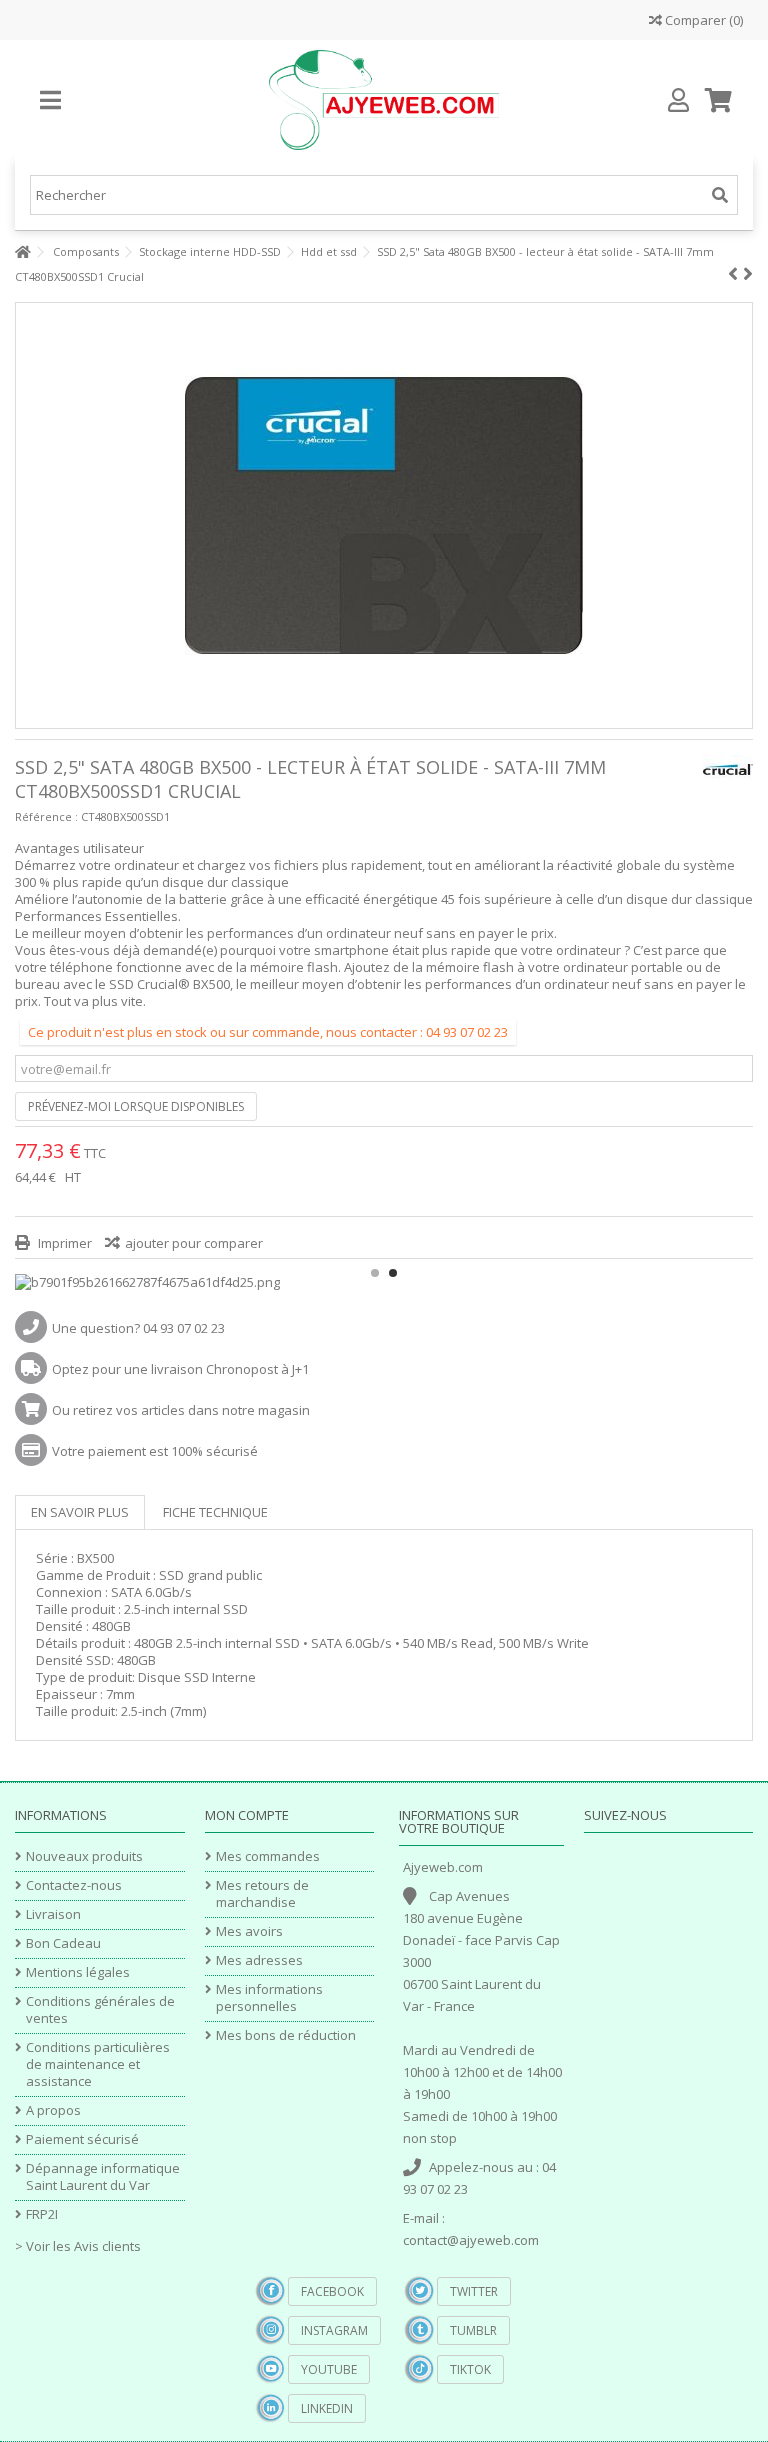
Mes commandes (268, 1856)
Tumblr (473, 2330)
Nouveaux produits (84, 1856)
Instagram (334, 2330)
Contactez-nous (74, 1885)
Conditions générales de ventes (100, 2010)
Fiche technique (215, 1512)
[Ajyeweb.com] (384, 100)
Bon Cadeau (63, 1943)
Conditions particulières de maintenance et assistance (98, 2064)
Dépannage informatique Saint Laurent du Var (103, 2177)
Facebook (332, 2291)
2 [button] (393, 1273)
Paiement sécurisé (82, 2139)
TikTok (470, 2369)
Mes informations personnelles (269, 1998)
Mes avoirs (249, 1931)
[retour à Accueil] (21, 252)
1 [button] (375, 1273)
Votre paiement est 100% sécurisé (155, 1451)
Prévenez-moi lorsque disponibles (136, 1106)
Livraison (53, 1914)
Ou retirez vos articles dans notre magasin (181, 1410)
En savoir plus (80, 1512)
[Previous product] (733, 274)
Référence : (46, 816)
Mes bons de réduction (286, 2035)
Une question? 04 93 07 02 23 (138, 1328)
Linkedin (327, 2408)
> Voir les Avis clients (78, 2246)
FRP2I (42, 2214)
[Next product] (748, 274)
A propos (53, 2110)
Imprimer (63, 1243)
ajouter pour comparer (194, 1243)
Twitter (474, 2291)
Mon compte (247, 1815)
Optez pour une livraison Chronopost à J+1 (180, 1369)
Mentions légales (78, 1972)
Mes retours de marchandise (262, 1894)
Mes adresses (259, 1960)
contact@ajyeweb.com (471, 2240)
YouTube (329, 2369)
